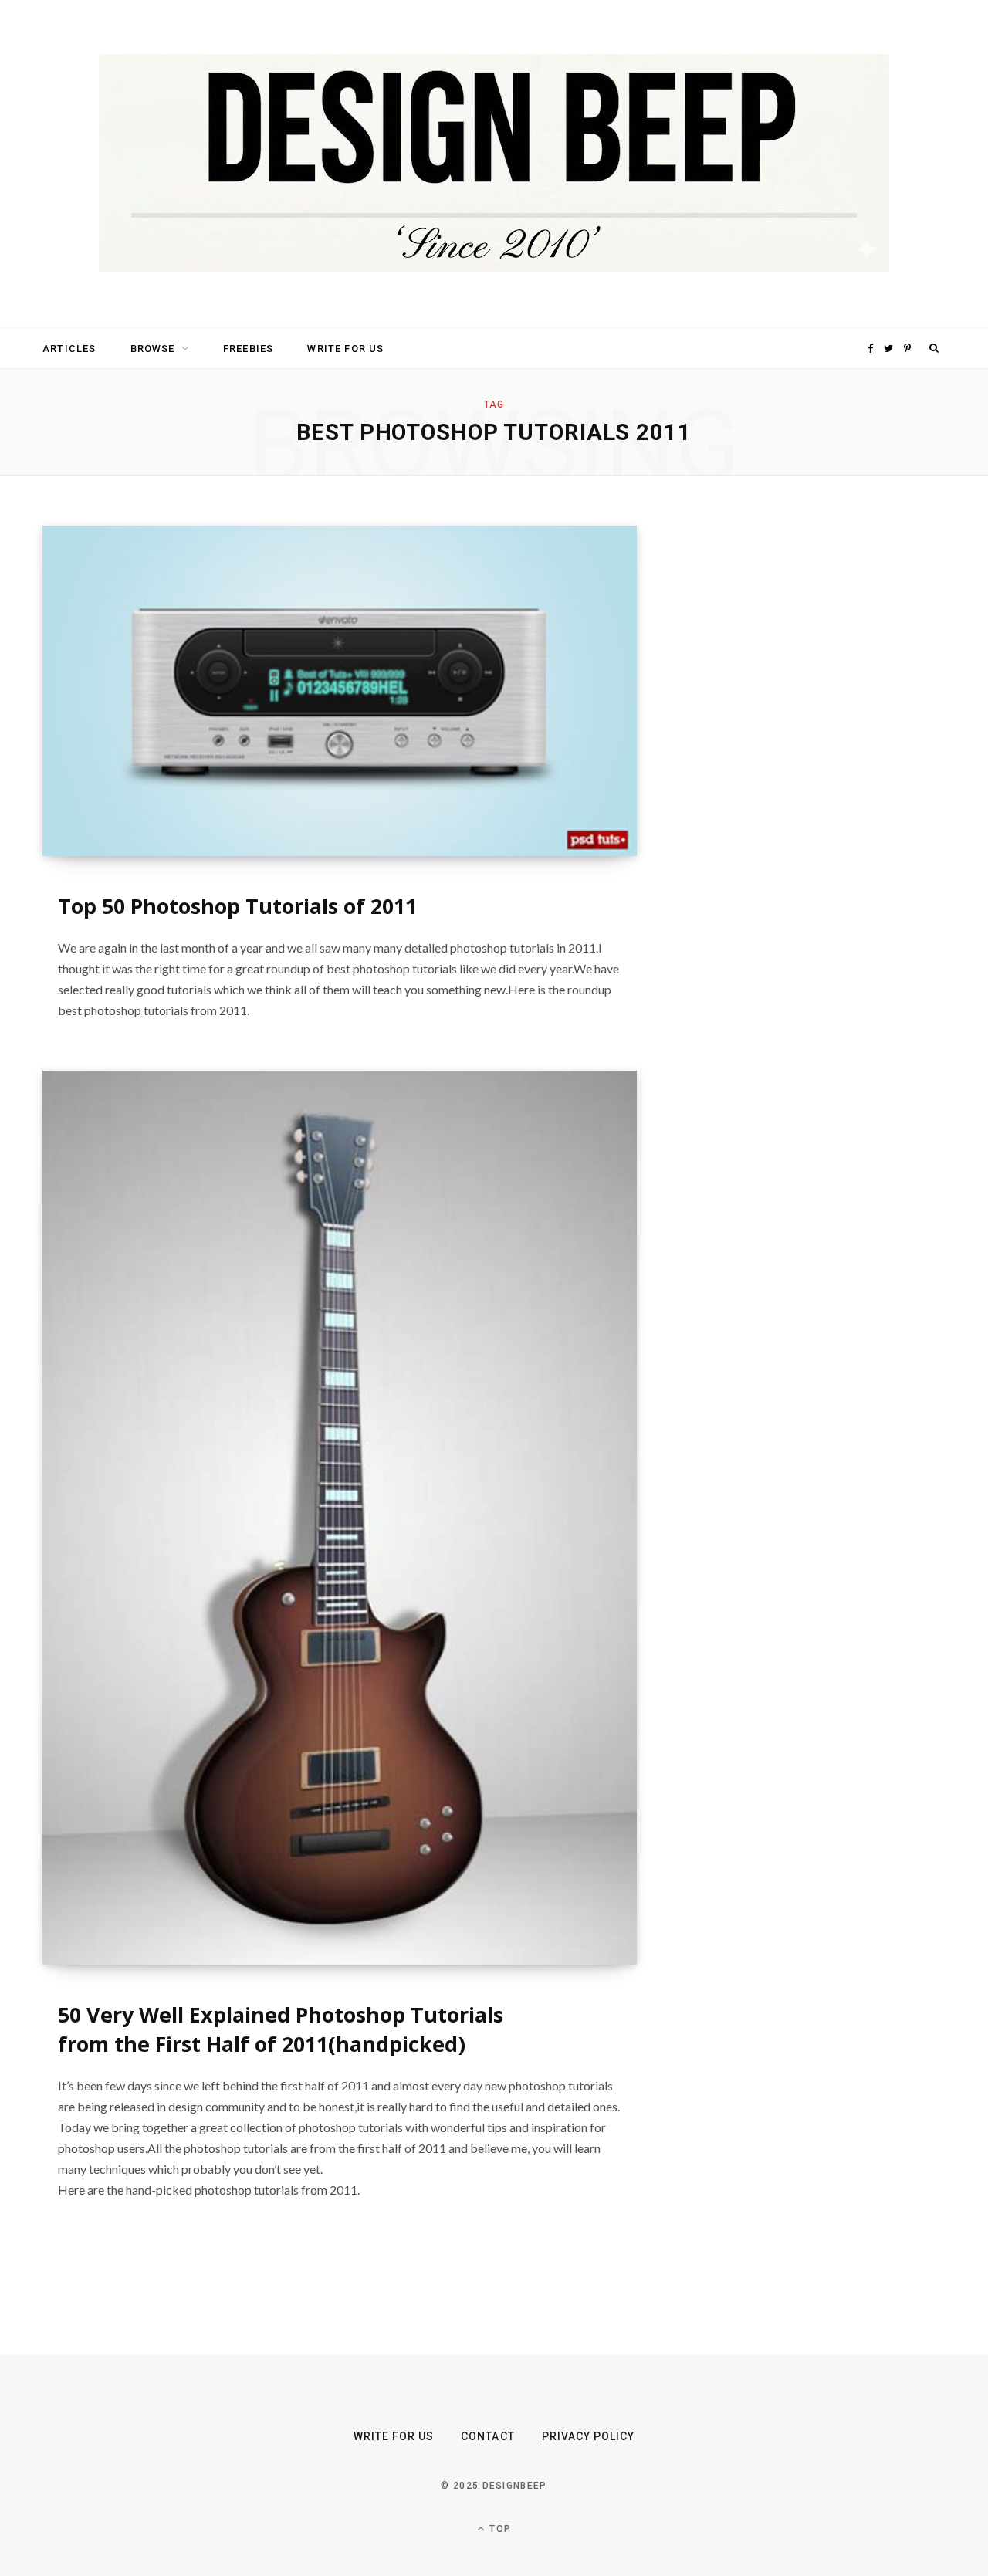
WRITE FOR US (345, 349)
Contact (487, 2436)
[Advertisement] (799, 757)
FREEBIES (248, 349)
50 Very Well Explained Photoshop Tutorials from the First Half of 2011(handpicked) (281, 2029)
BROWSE (153, 349)
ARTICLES (69, 349)
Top (499, 2529)
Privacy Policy (589, 2436)
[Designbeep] (494, 164)
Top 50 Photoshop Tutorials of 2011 (237, 906)
